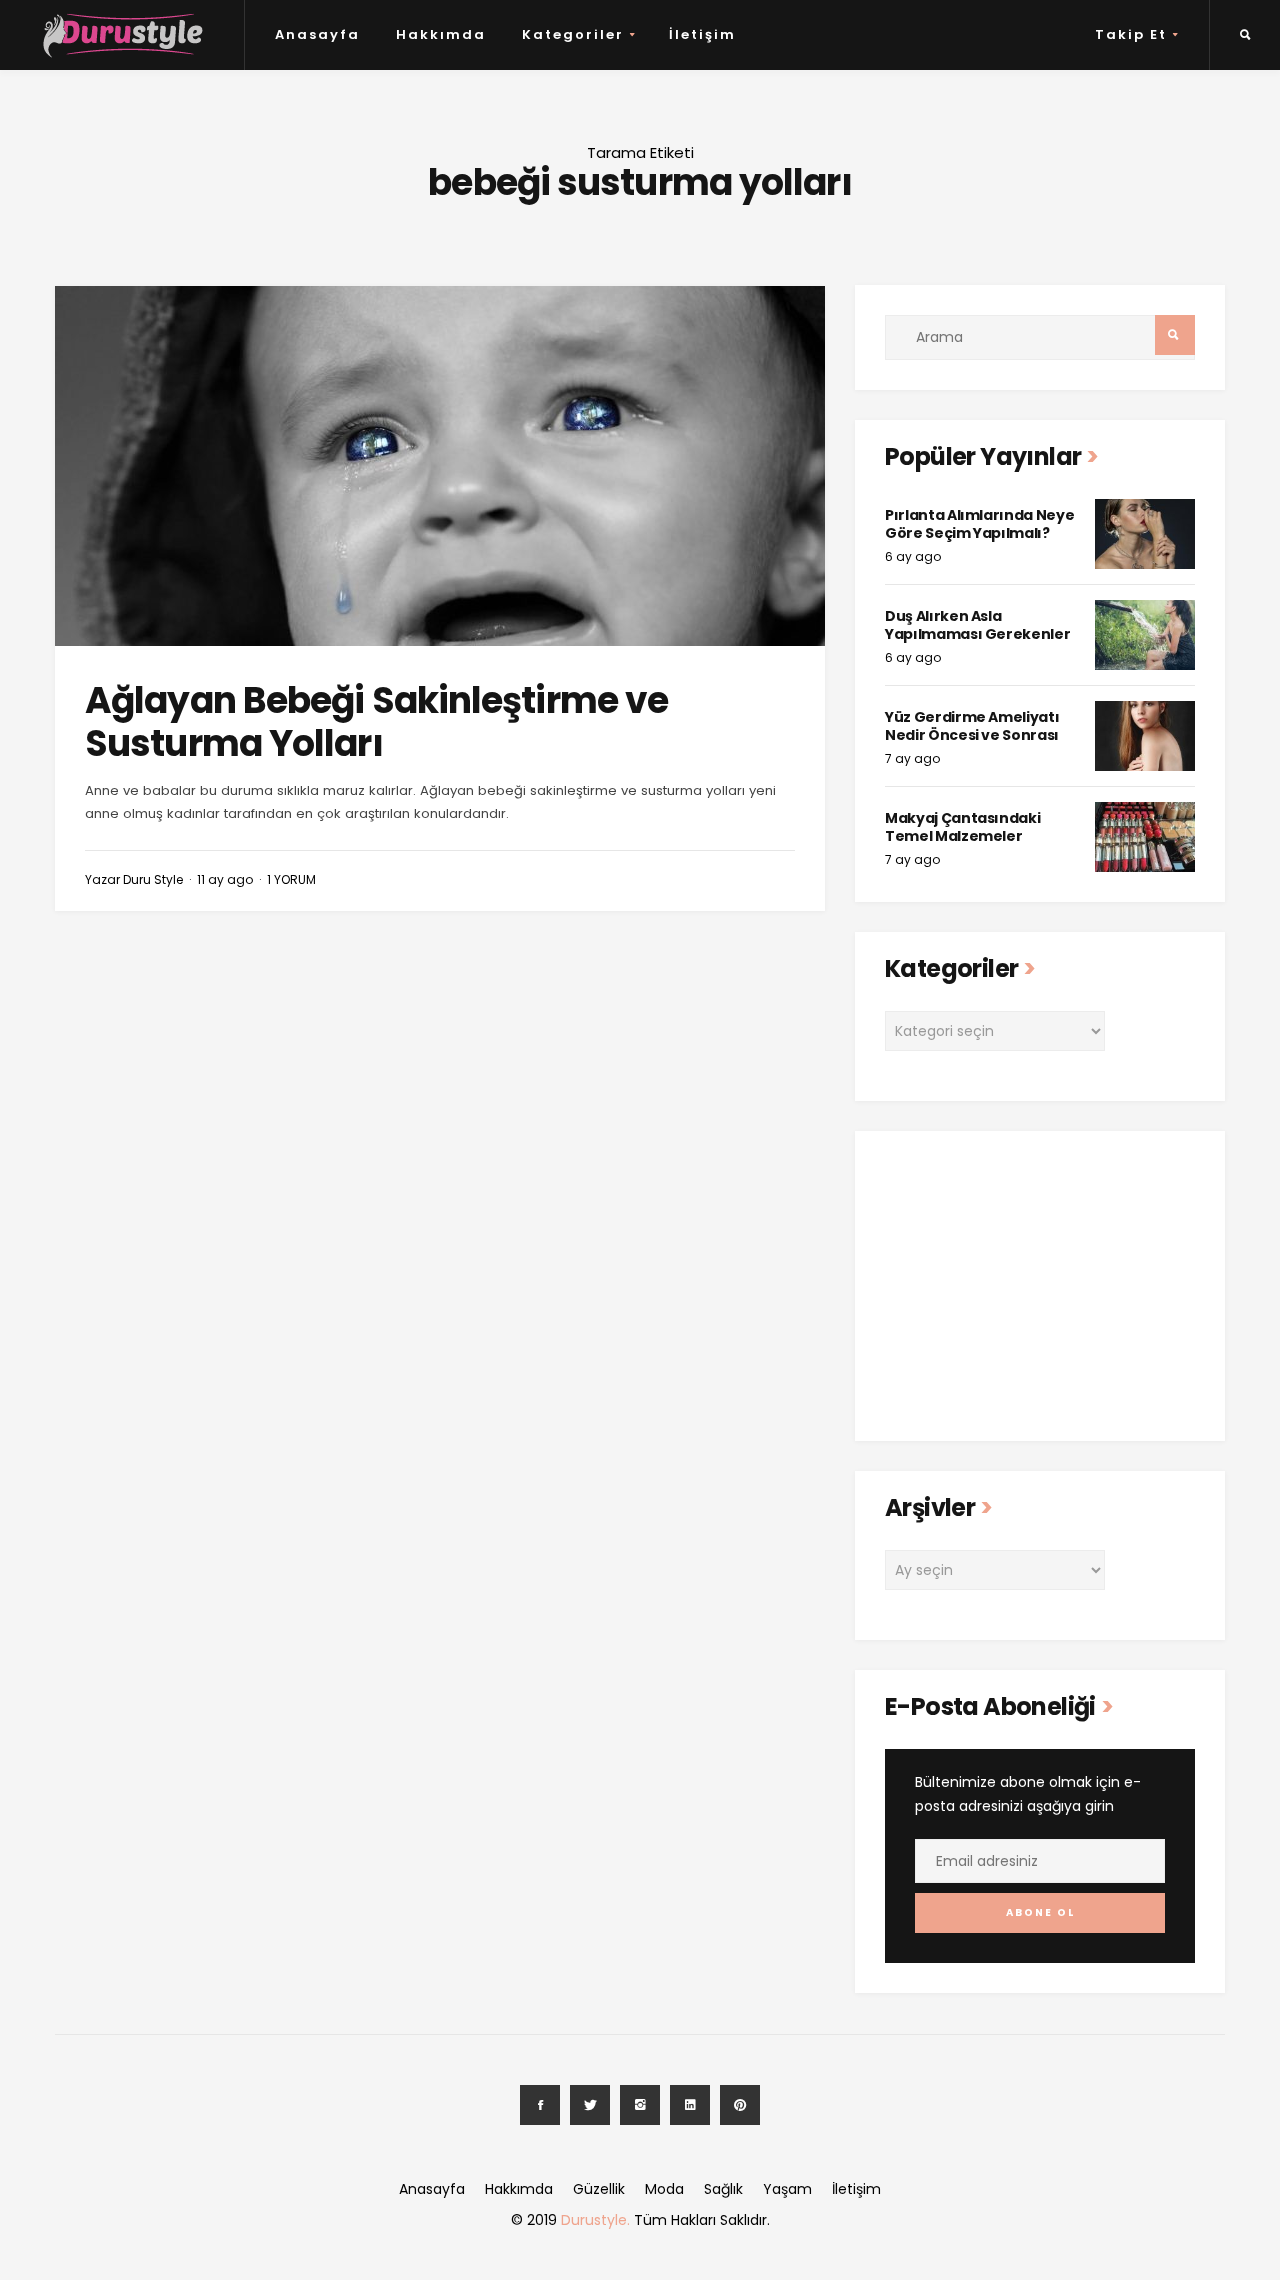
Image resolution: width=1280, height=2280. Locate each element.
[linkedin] (690, 2105)
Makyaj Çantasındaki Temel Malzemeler (962, 827)
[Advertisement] (1040, 1286)
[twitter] (590, 2105)
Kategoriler (573, 34)
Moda (664, 2189)
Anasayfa (317, 34)
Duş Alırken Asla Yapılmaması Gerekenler (977, 625)
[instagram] (640, 2105)
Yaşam (787, 2189)
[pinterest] (740, 2105)
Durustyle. (595, 2220)
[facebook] (540, 2105)
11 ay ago (225, 879)
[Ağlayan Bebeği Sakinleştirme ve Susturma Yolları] (440, 466)
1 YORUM (291, 879)
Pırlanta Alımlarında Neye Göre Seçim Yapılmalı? (979, 524)
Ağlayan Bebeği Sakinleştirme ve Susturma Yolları (376, 722)
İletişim (702, 34)
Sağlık (723, 2189)
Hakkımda (441, 34)
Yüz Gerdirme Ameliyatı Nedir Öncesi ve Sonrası (972, 726)
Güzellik (599, 2189)
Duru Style (153, 879)
